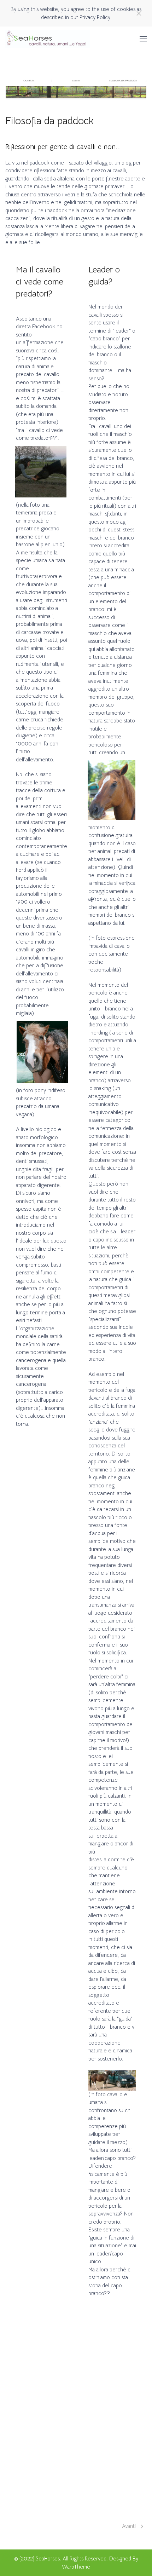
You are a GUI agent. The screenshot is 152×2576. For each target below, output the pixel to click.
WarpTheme (76, 2567)
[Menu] (143, 39)
